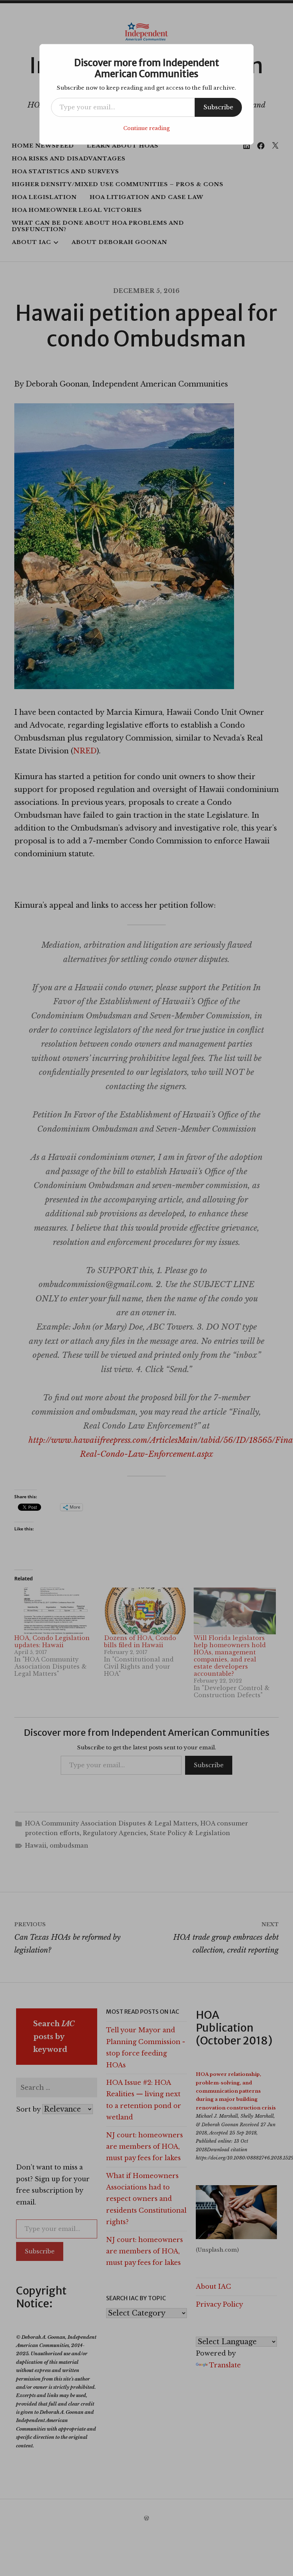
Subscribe (218, 107)
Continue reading (146, 128)
